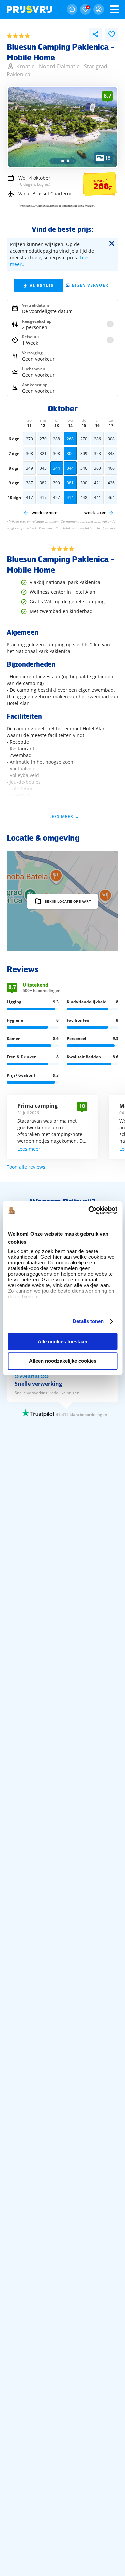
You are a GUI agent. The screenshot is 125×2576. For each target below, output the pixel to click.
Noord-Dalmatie (59, 66)
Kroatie (25, 66)
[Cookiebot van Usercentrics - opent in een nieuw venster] (89, 1210)
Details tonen (88, 1321)
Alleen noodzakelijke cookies (63, 1361)
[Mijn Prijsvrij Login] (99, 9)
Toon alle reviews (26, 1167)
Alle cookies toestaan (62, 1341)
